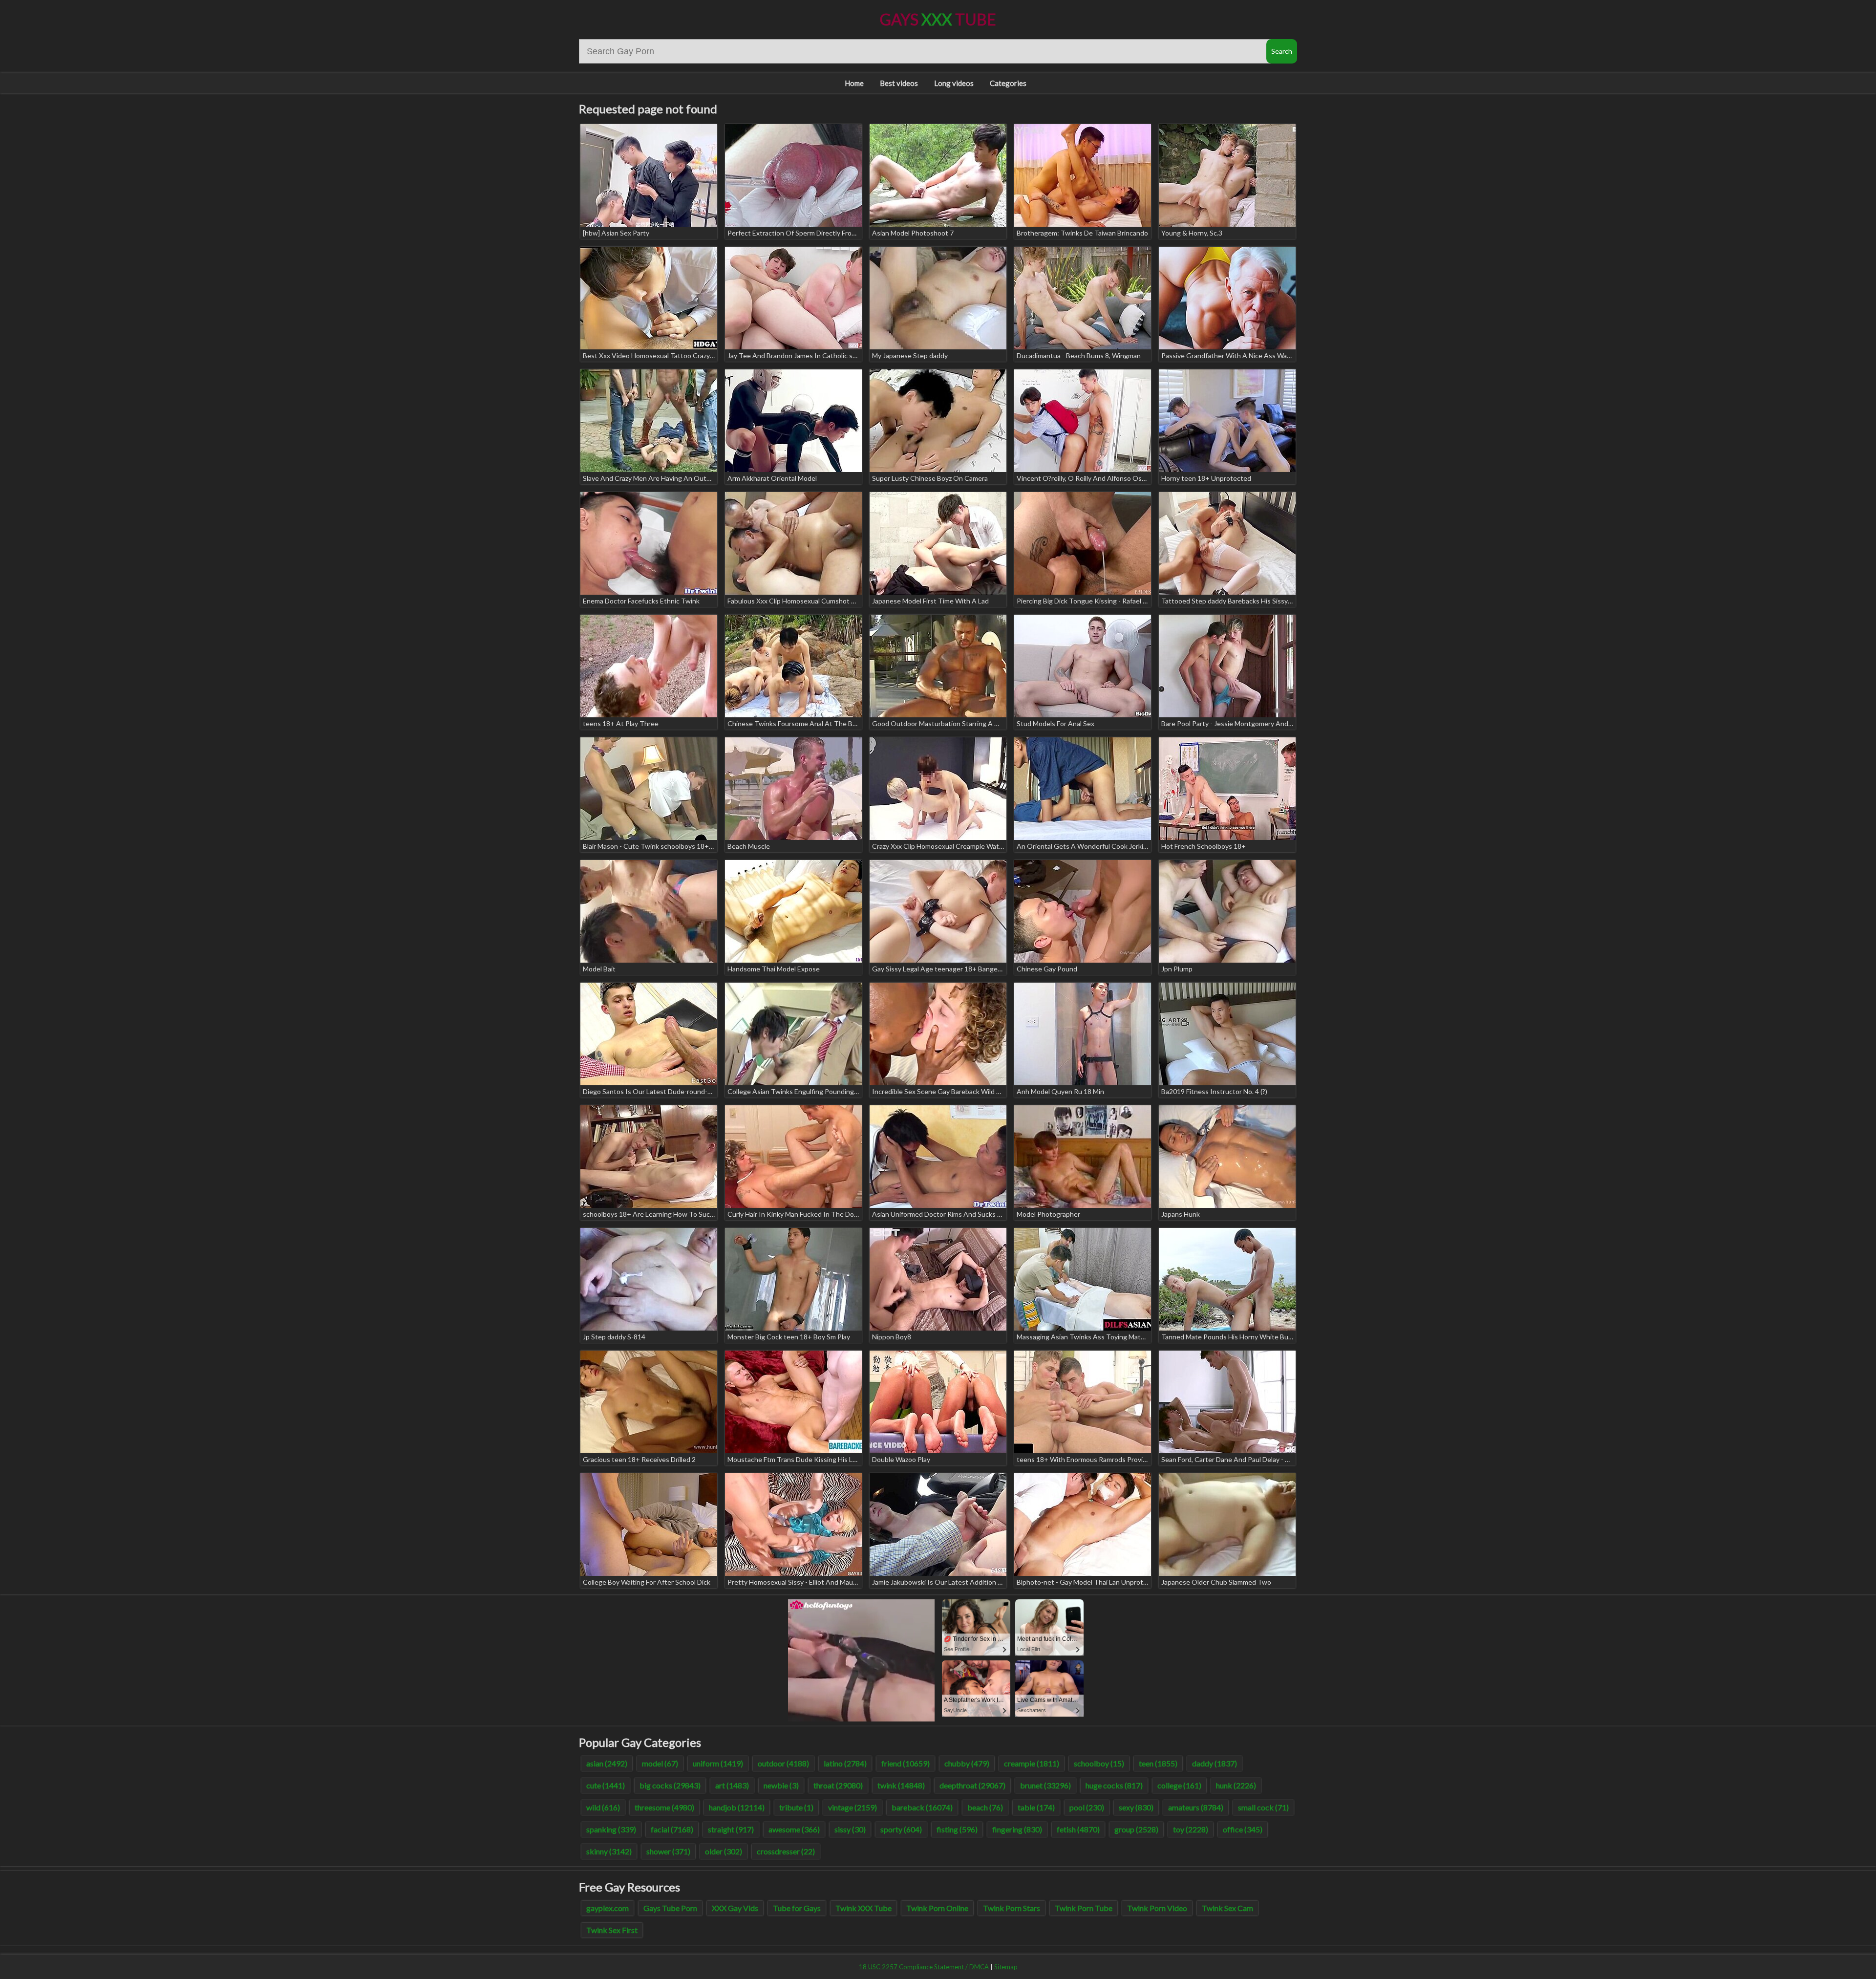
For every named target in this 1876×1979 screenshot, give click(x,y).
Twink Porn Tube (1084, 1908)
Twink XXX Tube (863, 1908)
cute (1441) (606, 1785)
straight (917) (731, 1829)
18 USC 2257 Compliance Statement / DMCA (924, 1967)
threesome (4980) (664, 1807)
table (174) (1036, 1807)
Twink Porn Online (937, 1908)
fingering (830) (1017, 1829)
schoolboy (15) (1099, 1763)
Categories (1008, 83)
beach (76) (985, 1807)
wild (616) (603, 1807)
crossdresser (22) (786, 1851)
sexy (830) (1136, 1807)
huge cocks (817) (1114, 1785)
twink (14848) (901, 1785)
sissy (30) (850, 1829)
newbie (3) (781, 1785)
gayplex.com (608, 1908)
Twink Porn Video (1157, 1908)
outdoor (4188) (783, 1763)
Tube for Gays (797, 1908)
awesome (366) (794, 1829)
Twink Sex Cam (1227, 1908)
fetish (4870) (1078, 1829)
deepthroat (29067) (972, 1785)
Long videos (954, 83)
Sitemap (1006, 1967)
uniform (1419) (718, 1763)
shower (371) (668, 1851)
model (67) (660, 1763)
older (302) (724, 1851)
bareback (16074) (922, 1807)
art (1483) (732, 1785)
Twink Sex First (612, 1930)
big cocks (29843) (670, 1785)
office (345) (1243, 1829)
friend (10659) (906, 1763)
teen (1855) (1158, 1763)
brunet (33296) (1045, 1785)
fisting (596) (957, 1829)
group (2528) (1136, 1829)
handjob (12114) (737, 1807)
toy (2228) (1191, 1829)
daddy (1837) (1215, 1763)
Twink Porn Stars (1012, 1908)
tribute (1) (796, 1807)
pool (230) (1087, 1807)
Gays (938, 19)
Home (854, 83)
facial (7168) (672, 1829)
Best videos (899, 83)
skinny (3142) (609, 1851)
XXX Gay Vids (735, 1908)
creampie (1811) (1032, 1763)
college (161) (1179, 1785)
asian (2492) (607, 1763)
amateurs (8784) (1196, 1807)
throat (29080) (838, 1785)
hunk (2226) (1236, 1785)
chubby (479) (967, 1763)
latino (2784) (845, 1763)
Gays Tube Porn (670, 1908)
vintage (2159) (853, 1807)
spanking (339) (611, 1829)
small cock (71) (1263, 1807)
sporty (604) (901, 1829)
